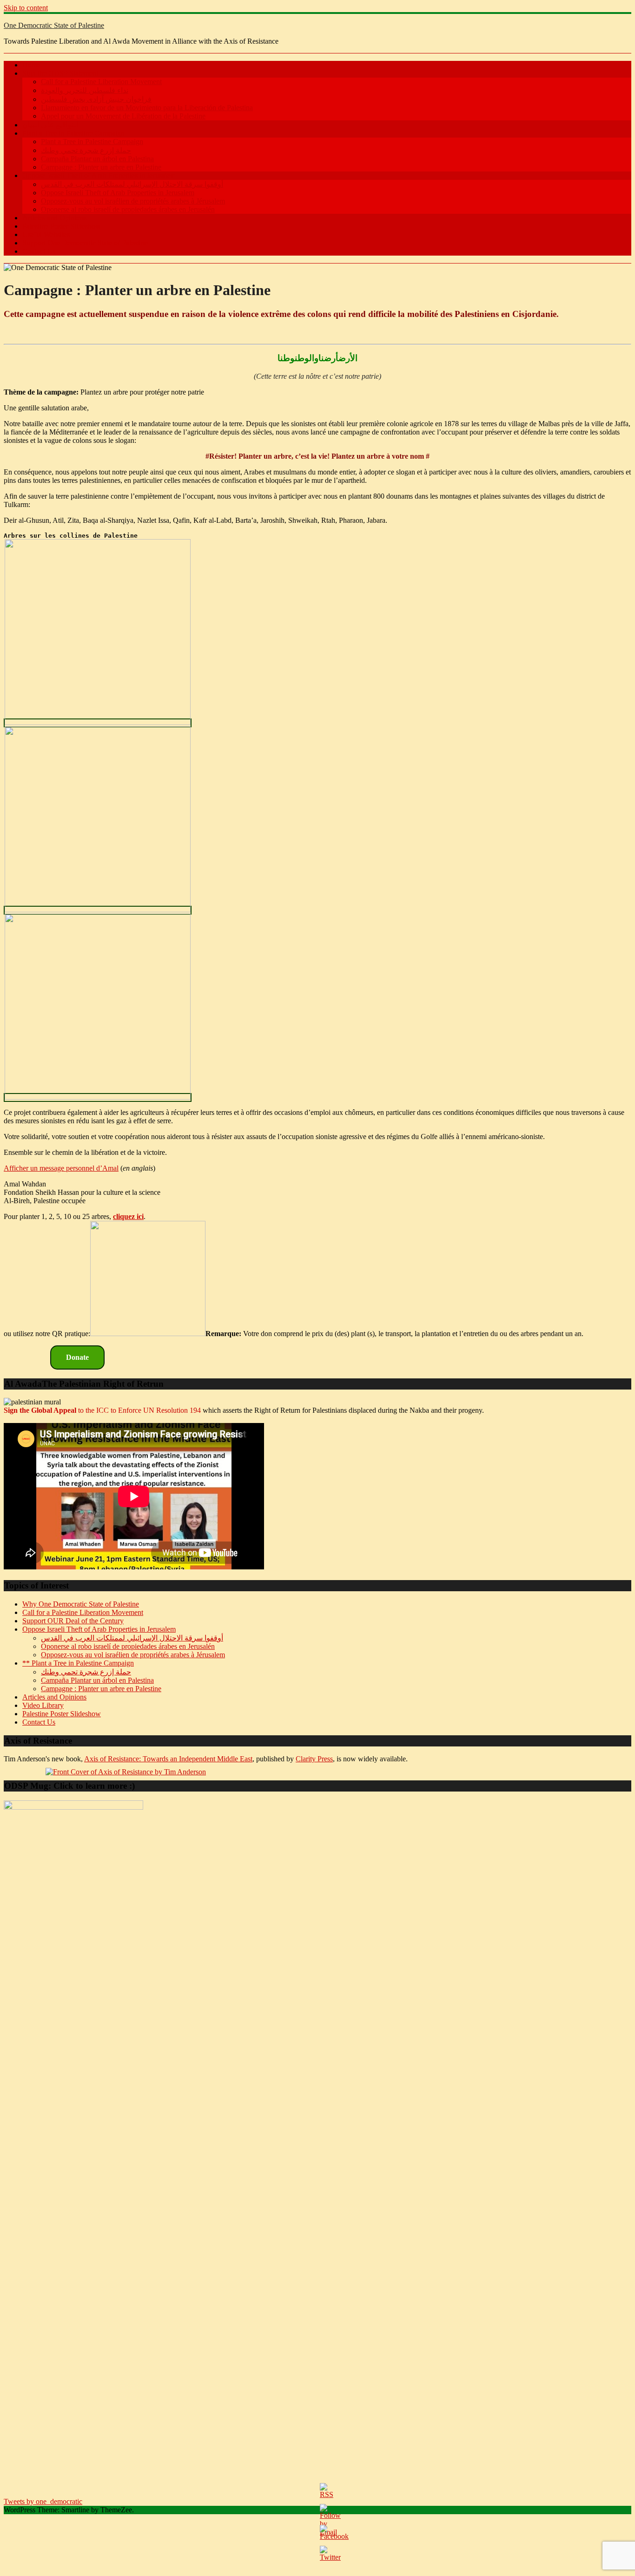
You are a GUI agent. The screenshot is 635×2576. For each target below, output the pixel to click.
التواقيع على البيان (50, 125)
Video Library (43, 1705)
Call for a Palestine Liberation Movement (101, 82)
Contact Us (39, 251)
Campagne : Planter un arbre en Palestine (101, 167)
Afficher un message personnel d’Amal (61, 1168)
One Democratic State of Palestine (54, 25)
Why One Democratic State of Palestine (81, 1604)
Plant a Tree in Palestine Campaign (73, 133)
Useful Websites (46, 234)
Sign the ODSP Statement (60, 73)
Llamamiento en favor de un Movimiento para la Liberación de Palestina (147, 108)
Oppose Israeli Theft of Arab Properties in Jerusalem (99, 175)
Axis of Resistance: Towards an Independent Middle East (168, 1759)
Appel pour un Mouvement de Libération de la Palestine (123, 116)
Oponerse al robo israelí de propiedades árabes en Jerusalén (128, 209)
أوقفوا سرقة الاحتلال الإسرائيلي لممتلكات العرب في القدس (132, 184)
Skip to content (26, 8)
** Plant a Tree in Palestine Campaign (78, 1663)
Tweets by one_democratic (43, 2501)
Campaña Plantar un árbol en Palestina (97, 159)
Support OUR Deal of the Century (73, 1621)
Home (31, 65)
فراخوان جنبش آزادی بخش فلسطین (96, 99)
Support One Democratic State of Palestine (85, 243)
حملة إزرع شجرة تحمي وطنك (86, 150)
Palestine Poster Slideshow (62, 226)
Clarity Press (314, 1759)
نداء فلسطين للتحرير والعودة (85, 90)
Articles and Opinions (54, 218)
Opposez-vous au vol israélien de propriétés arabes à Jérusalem (133, 201)
